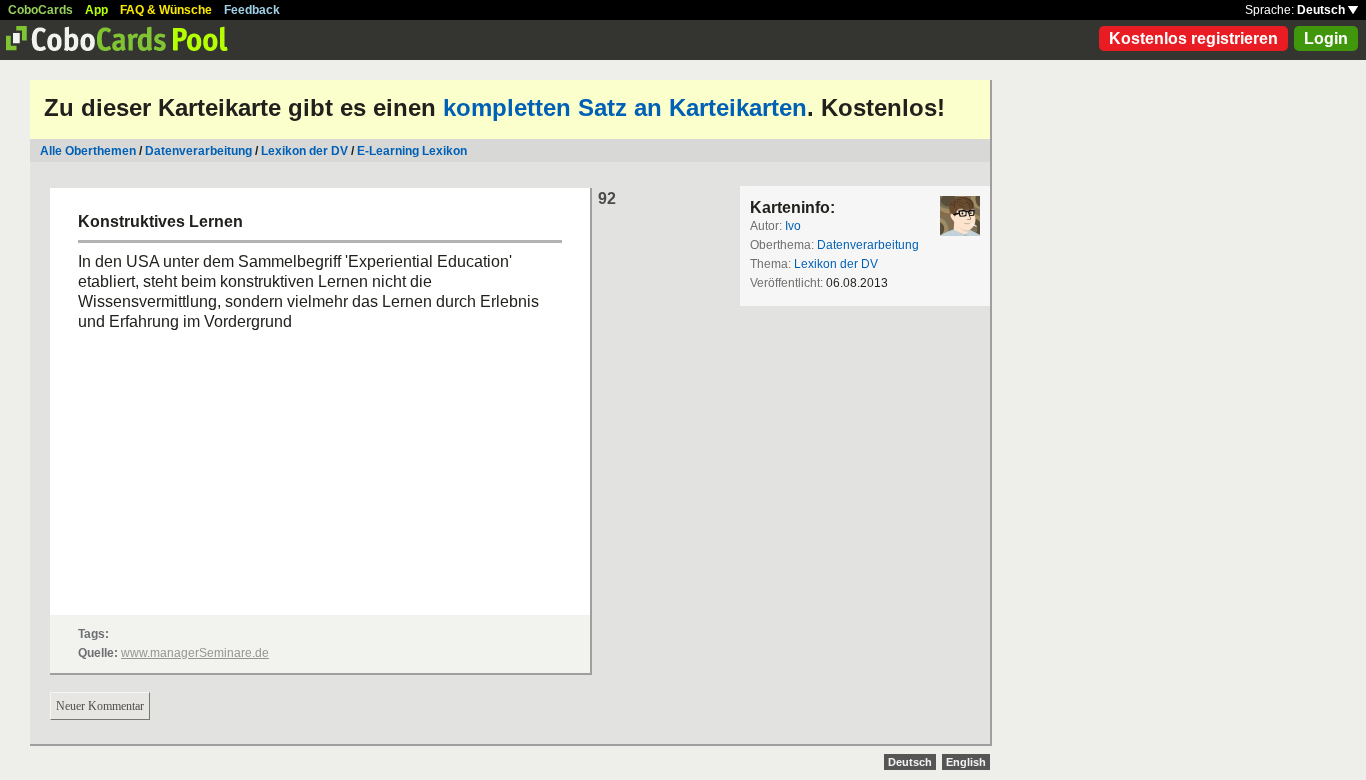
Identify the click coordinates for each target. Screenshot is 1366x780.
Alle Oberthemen (88, 151)
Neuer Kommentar (100, 706)
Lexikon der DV (304, 151)
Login (1326, 38)
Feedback (252, 10)
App (96, 10)
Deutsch (1322, 10)
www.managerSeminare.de (195, 653)
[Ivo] (960, 216)
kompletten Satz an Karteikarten (625, 107)
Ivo (793, 226)
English (966, 762)
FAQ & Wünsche (166, 10)
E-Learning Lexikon (412, 151)
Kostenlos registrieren (1193, 38)
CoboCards (40, 10)
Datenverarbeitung (198, 151)
